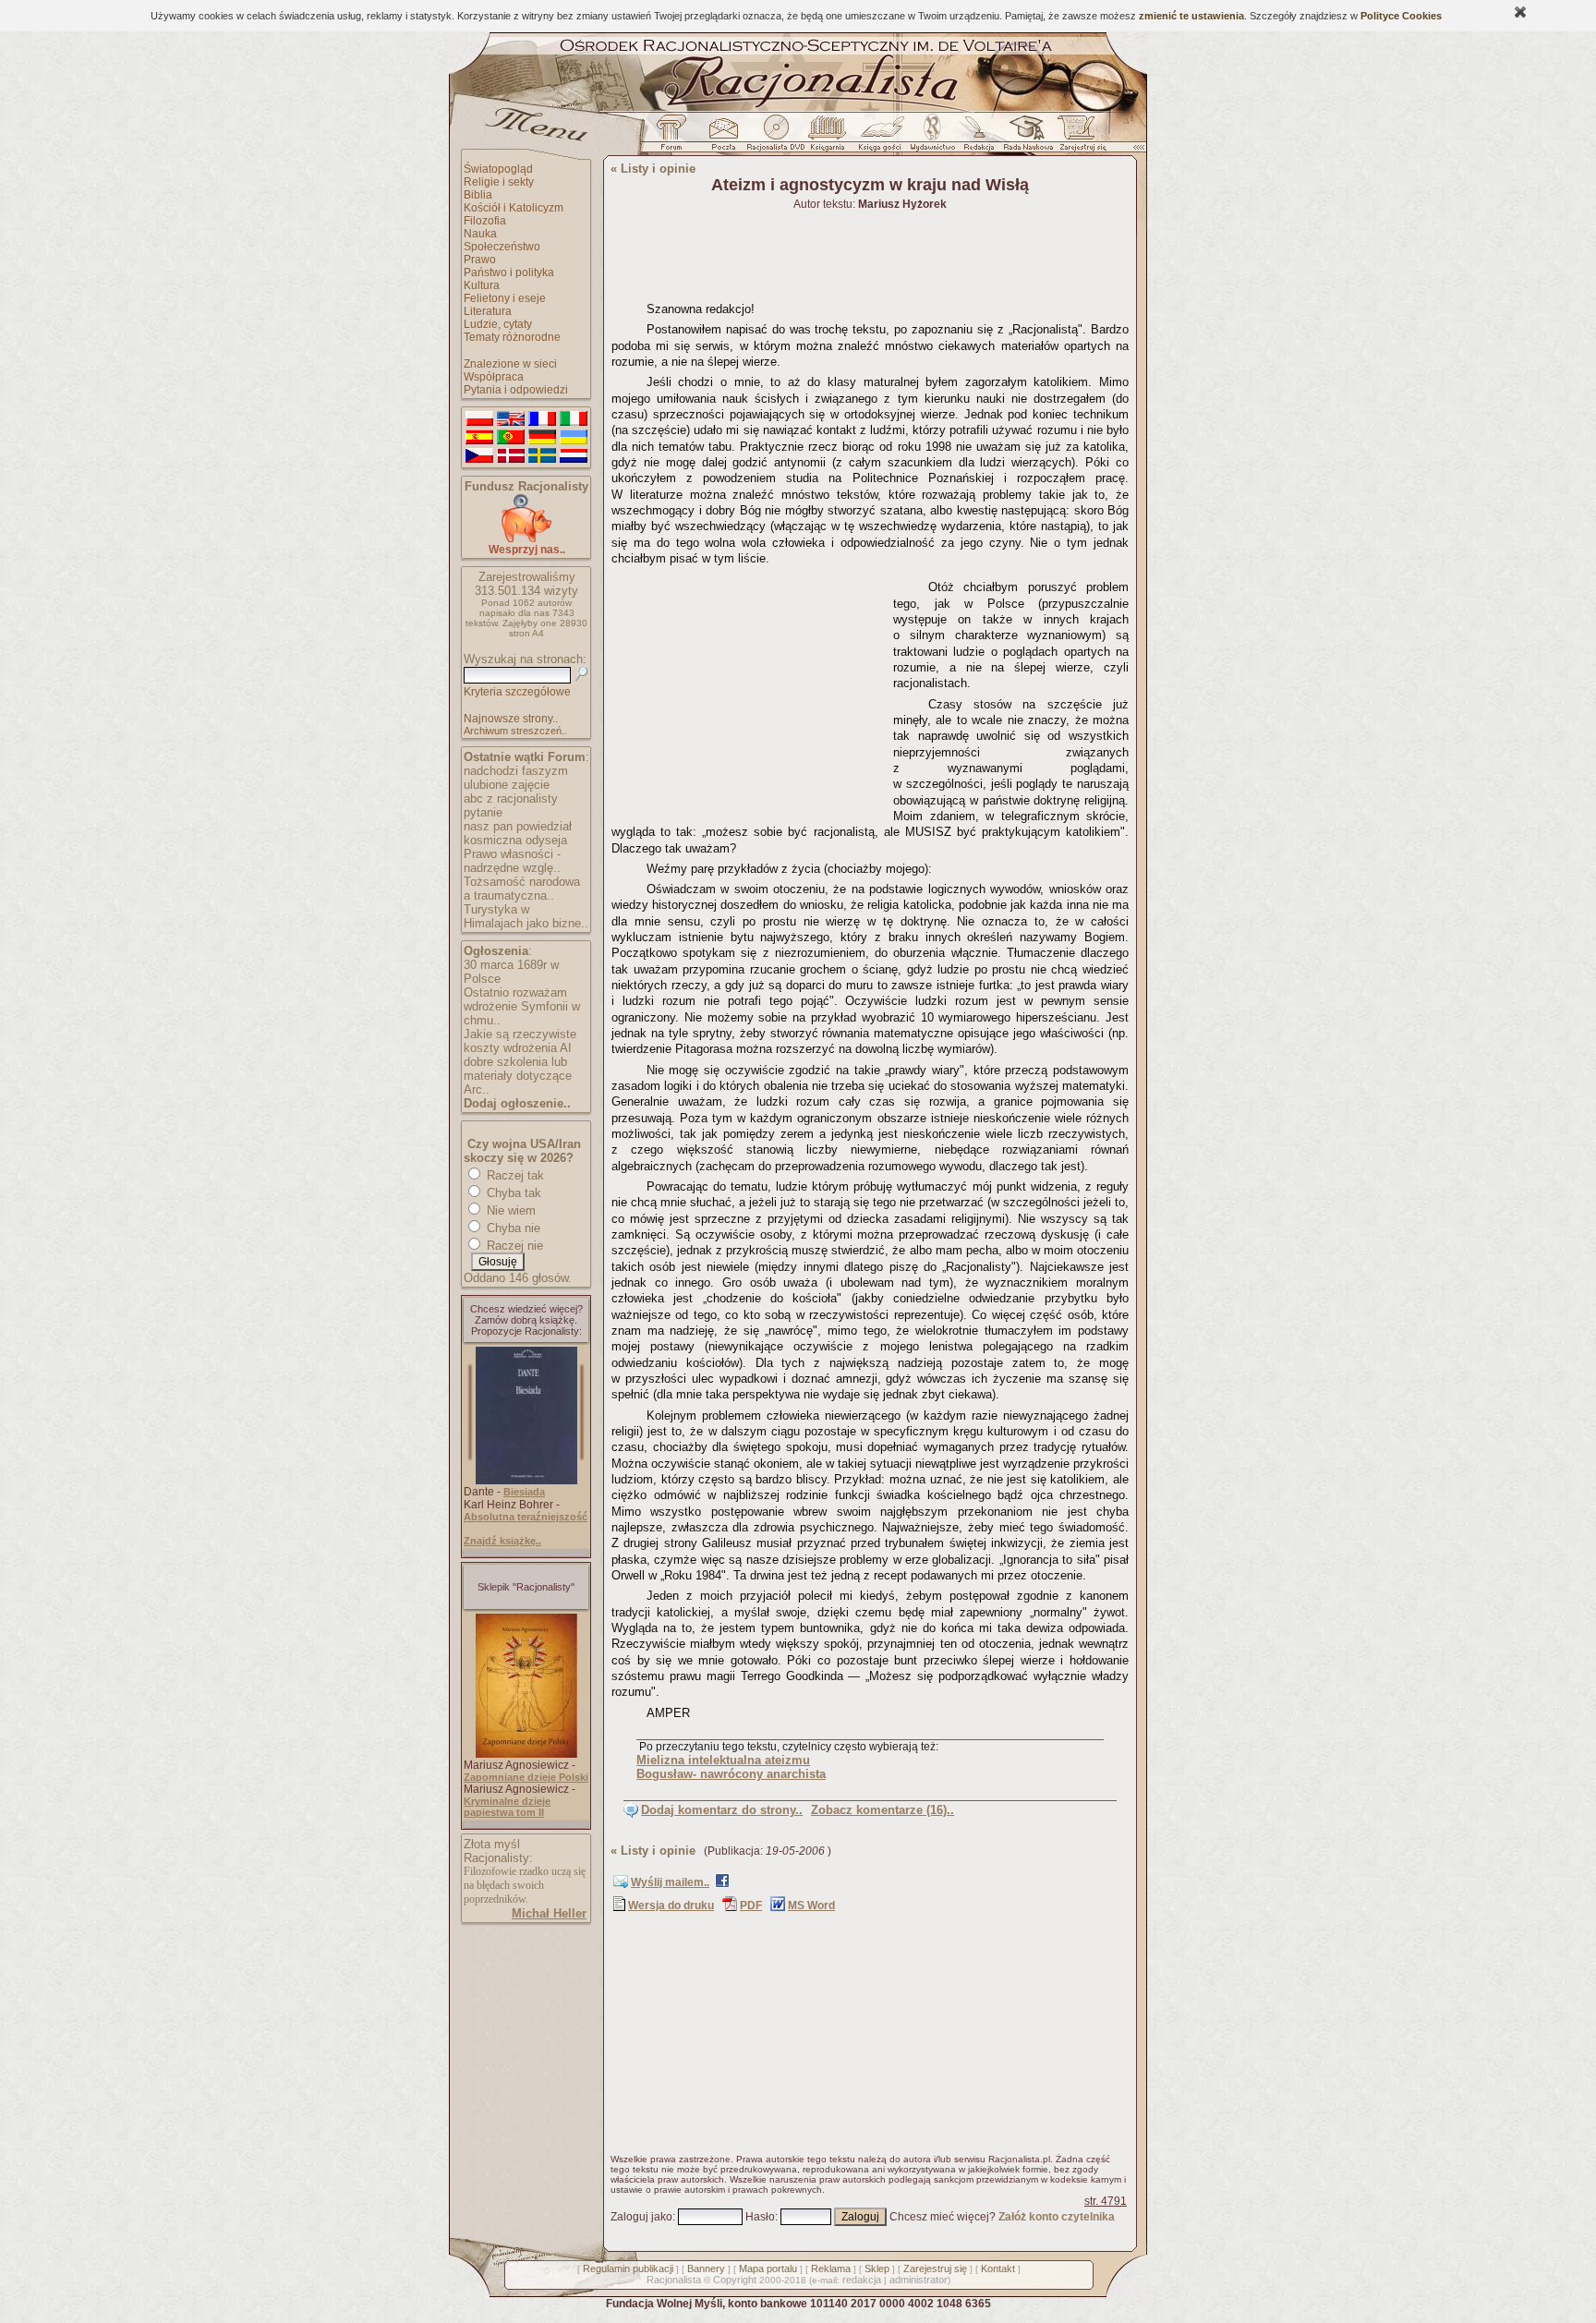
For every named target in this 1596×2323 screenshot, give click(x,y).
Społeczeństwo (502, 247)
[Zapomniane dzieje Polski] (526, 1754)
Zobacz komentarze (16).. (883, 1810)
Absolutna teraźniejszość (526, 1517)
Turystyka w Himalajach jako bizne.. (526, 916)
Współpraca (494, 377)
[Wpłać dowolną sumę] (526, 539)
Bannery (706, 2269)
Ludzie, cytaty (498, 324)
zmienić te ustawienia (1191, 16)
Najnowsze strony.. (511, 719)
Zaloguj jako (641, 2217)
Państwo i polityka (509, 272)
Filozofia (485, 221)
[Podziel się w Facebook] (722, 1884)
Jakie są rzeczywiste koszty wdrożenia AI (520, 1041)
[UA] (574, 438)
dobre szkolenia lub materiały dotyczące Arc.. (518, 1076)
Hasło (760, 2217)
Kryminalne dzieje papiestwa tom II (507, 1807)
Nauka (480, 234)
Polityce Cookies (1401, 16)
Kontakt (998, 2269)
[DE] (542, 438)
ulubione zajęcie (507, 785)
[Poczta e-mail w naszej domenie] (723, 138)
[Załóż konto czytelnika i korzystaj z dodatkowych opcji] (1078, 138)
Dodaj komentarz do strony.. (722, 1810)
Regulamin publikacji (628, 2269)
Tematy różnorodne (512, 337)
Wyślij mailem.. (670, 1882)
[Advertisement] (749, 688)
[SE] (542, 456)
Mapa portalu (768, 2269)
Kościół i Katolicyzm (514, 208)
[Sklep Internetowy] (829, 138)
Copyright (735, 2280)
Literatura (488, 311)
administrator (919, 2280)
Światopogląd (498, 169)
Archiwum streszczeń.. (515, 731)
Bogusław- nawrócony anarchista (731, 1774)
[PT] (511, 438)
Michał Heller (549, 1913)
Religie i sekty (499, 182)
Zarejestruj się (935, 2269)
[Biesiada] (526, 1481)
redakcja (862, 2280)
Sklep (877, 2269)
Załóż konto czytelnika (1057, 2217)
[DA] (511, 456)
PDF (751, 1906)
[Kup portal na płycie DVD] (776, 138)
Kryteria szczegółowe (517, 692)
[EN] (511, 419)
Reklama (831, 2269)
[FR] (542, 419)
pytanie (483, 812)
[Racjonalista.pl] (798, 109)
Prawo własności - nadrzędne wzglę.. (512, 861)
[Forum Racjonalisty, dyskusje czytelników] (675, 138)
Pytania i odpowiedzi (516, 390)
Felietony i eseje (505, 298)
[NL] (574, 456)
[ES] (479, 438)
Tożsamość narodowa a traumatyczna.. (522, 889)
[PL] (479, 419)
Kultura (482, 285)
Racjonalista (674, 2280)
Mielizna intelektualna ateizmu (723, 1760)
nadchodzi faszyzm (516, 771)
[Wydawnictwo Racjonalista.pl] (932, 138)
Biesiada (524, 1492)
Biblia (478, 195)
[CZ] (479, 456)
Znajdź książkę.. (502, 1541)
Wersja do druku (671, 1906)
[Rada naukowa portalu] (1025, 138)
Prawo (480, 260)
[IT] (574, 419)
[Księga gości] (883, 138)
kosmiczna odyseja (515, 840)
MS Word (811, 1906)
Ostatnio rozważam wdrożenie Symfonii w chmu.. (522, 1006)
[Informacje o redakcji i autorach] (977, 138)
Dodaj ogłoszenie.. (517, 1103)
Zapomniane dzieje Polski (526, 1777)
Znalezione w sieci (510, 364)
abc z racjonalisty (511, 799)
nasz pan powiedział (518, 826)
